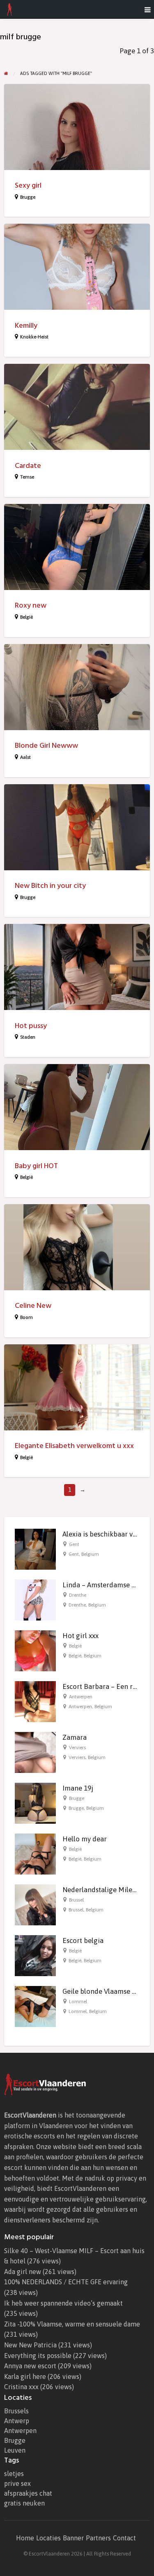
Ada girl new (23, 2272)
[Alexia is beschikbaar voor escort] (35, 1549)
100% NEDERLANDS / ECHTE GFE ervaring (66, 2282)
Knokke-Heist (34, 337)
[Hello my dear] (35, 1854)
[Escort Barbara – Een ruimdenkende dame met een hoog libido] (35, 1701)
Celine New (33, 1306)
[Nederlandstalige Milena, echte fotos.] (35, 1904)
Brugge (28, 197)
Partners (98, 2538)
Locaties (48, 2538)
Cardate (28, 466)
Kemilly (26, 326)
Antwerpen (81, 1697)
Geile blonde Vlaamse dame (106, 1991)
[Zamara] (35, 1752)
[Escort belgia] (35, 1955)
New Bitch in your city (50, 886)
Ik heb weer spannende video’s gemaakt (63, 2303)
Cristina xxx (21, 2387)
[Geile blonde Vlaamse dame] (35, 2006)
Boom (26, 1317)
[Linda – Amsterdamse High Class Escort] (35, 1600)
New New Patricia (30, 2345)
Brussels (16, 2411)
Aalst (25, 757)
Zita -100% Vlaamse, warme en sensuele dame (72, 2324)
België (26, 617)
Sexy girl (28, 185)
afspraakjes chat (28, 2493)
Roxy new (31, 605)
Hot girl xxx (80, 1636)
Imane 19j (78, 1788)
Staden (28, 1037)
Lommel (78, 2002)
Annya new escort (30, 2366)
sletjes (14, 2474)
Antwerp (17, 2421)
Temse (27, 477)
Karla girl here (25, 2376)
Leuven (15, 2450)
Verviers (77, 1748)
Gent (74, 1544)
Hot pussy (31, 1026)
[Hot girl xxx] (35, 1650)
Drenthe (78, 1595)
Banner (73, 2538)
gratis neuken (24, 2503)
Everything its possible (38, 2356)
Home (25, 2538)
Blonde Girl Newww (46, 746)
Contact (124, 2538)
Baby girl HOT (36, 1166)
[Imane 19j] (35, 1803)
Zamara (75, 1737)
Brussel (76, 1900)
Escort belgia (83, 1941)
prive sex (17, 2483)
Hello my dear (85, 1839)
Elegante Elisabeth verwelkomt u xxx (74, 1446)
